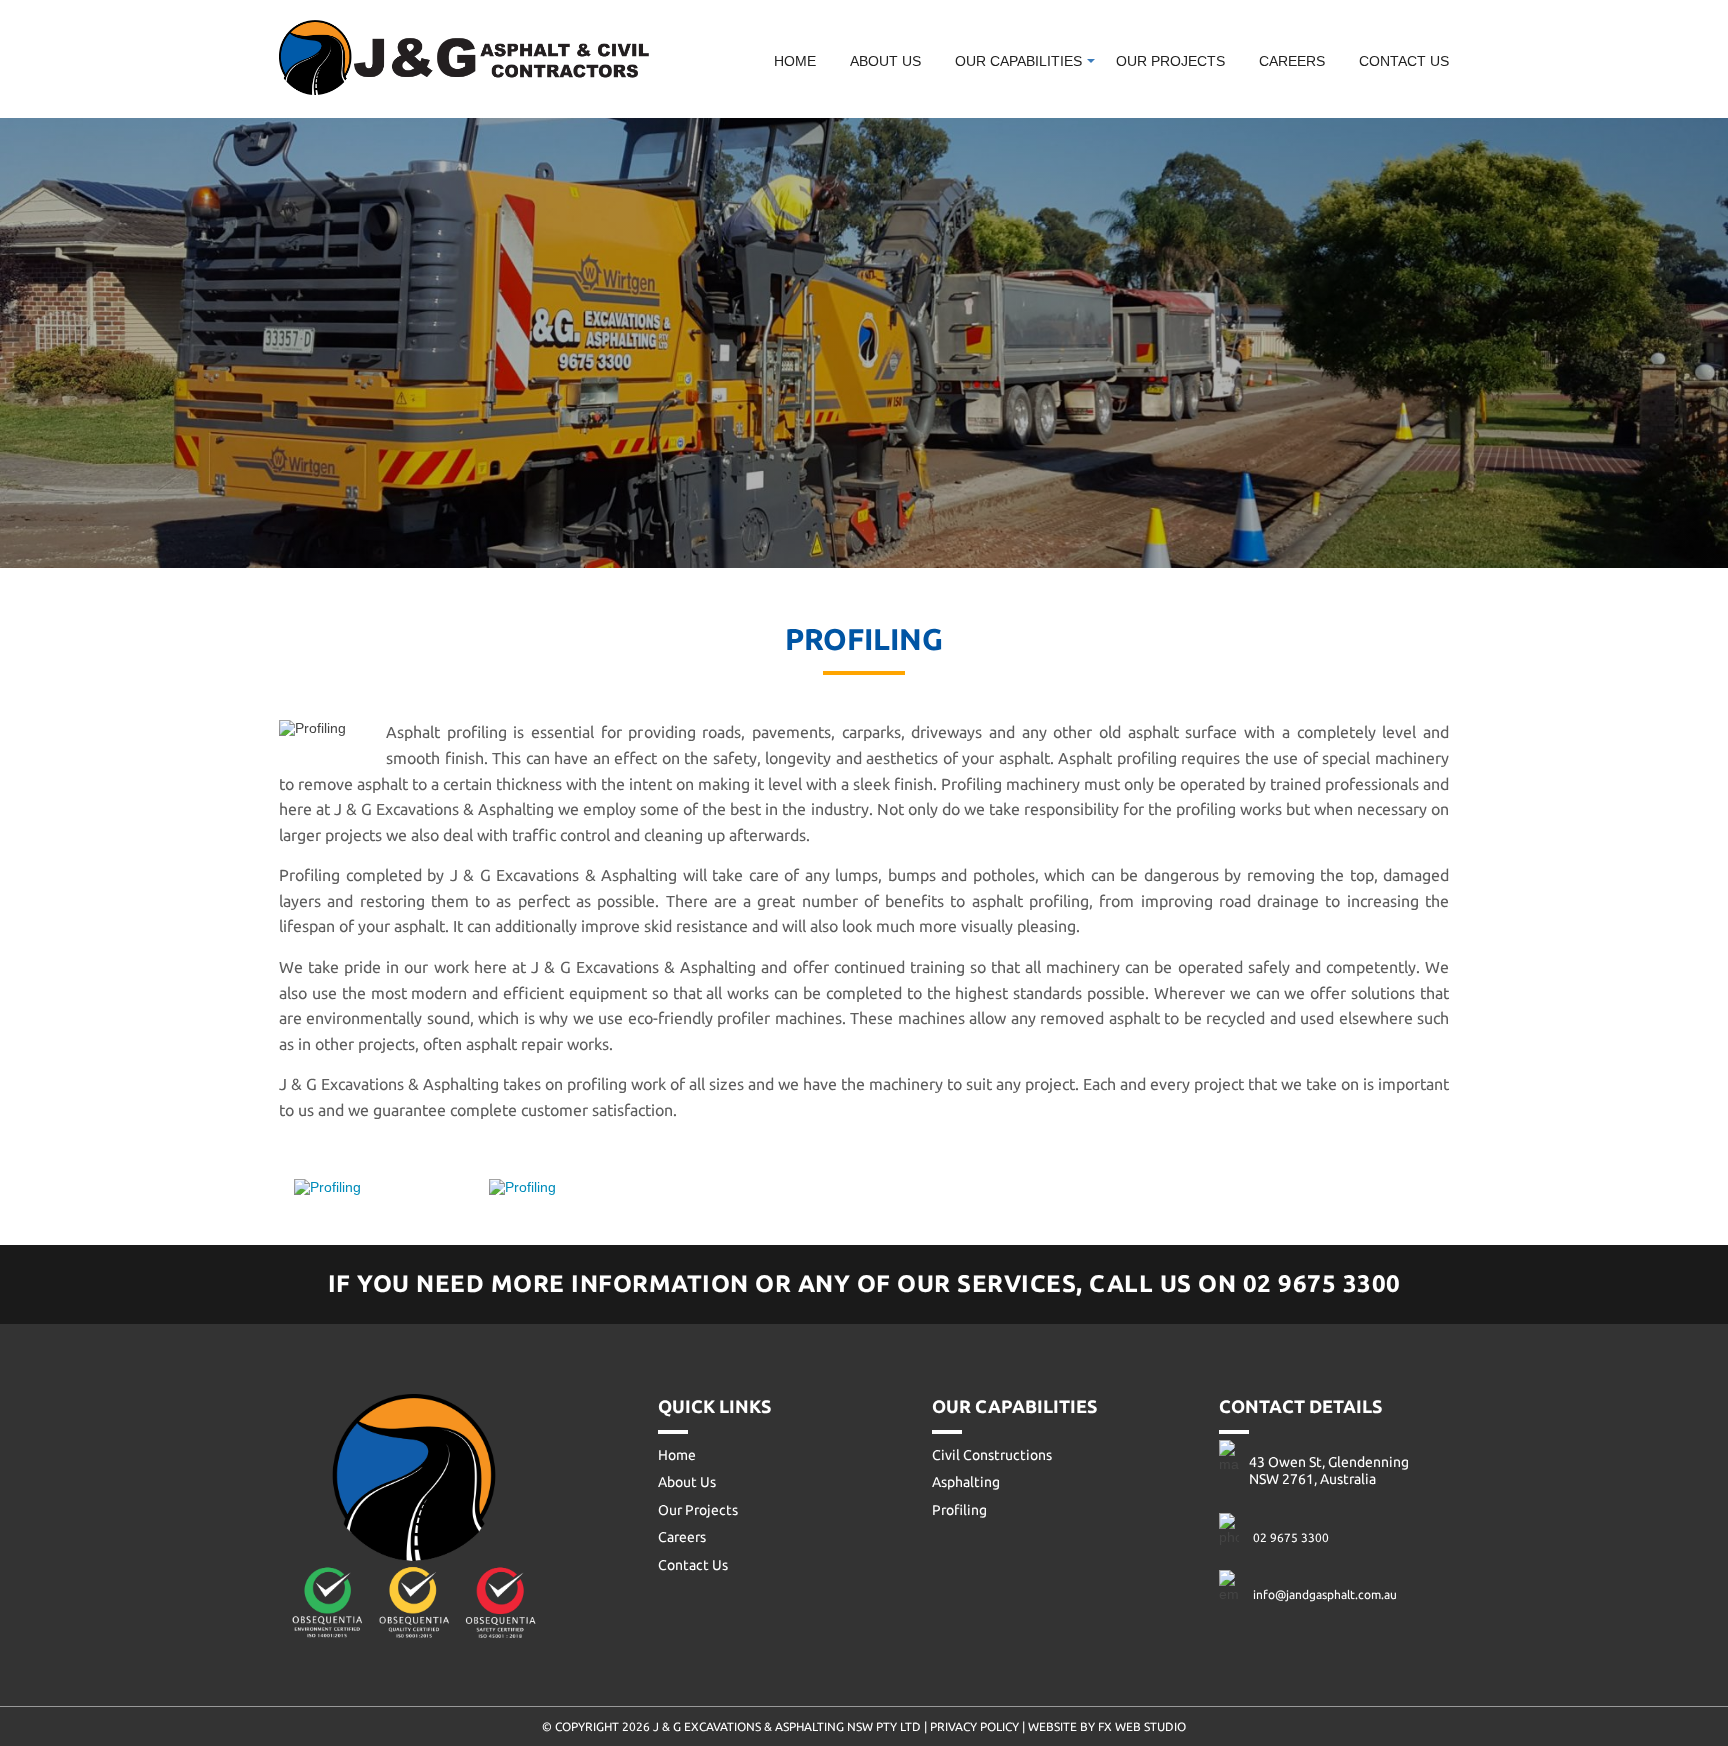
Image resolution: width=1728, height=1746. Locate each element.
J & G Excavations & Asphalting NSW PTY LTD (788, 1726)
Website (1054, 1726)
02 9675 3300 (1322, 1283)
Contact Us (1404, 61)
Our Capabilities (1018, 61)
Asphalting (966, 1482)
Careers (1292, 61)
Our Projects (1170, 61)
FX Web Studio (1142, 1726)
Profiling (959, 1510)
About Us (885, 61)
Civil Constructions (1050, 101)
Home (795, 61)
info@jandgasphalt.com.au (1325, 1594)
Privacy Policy (974, 1726)
